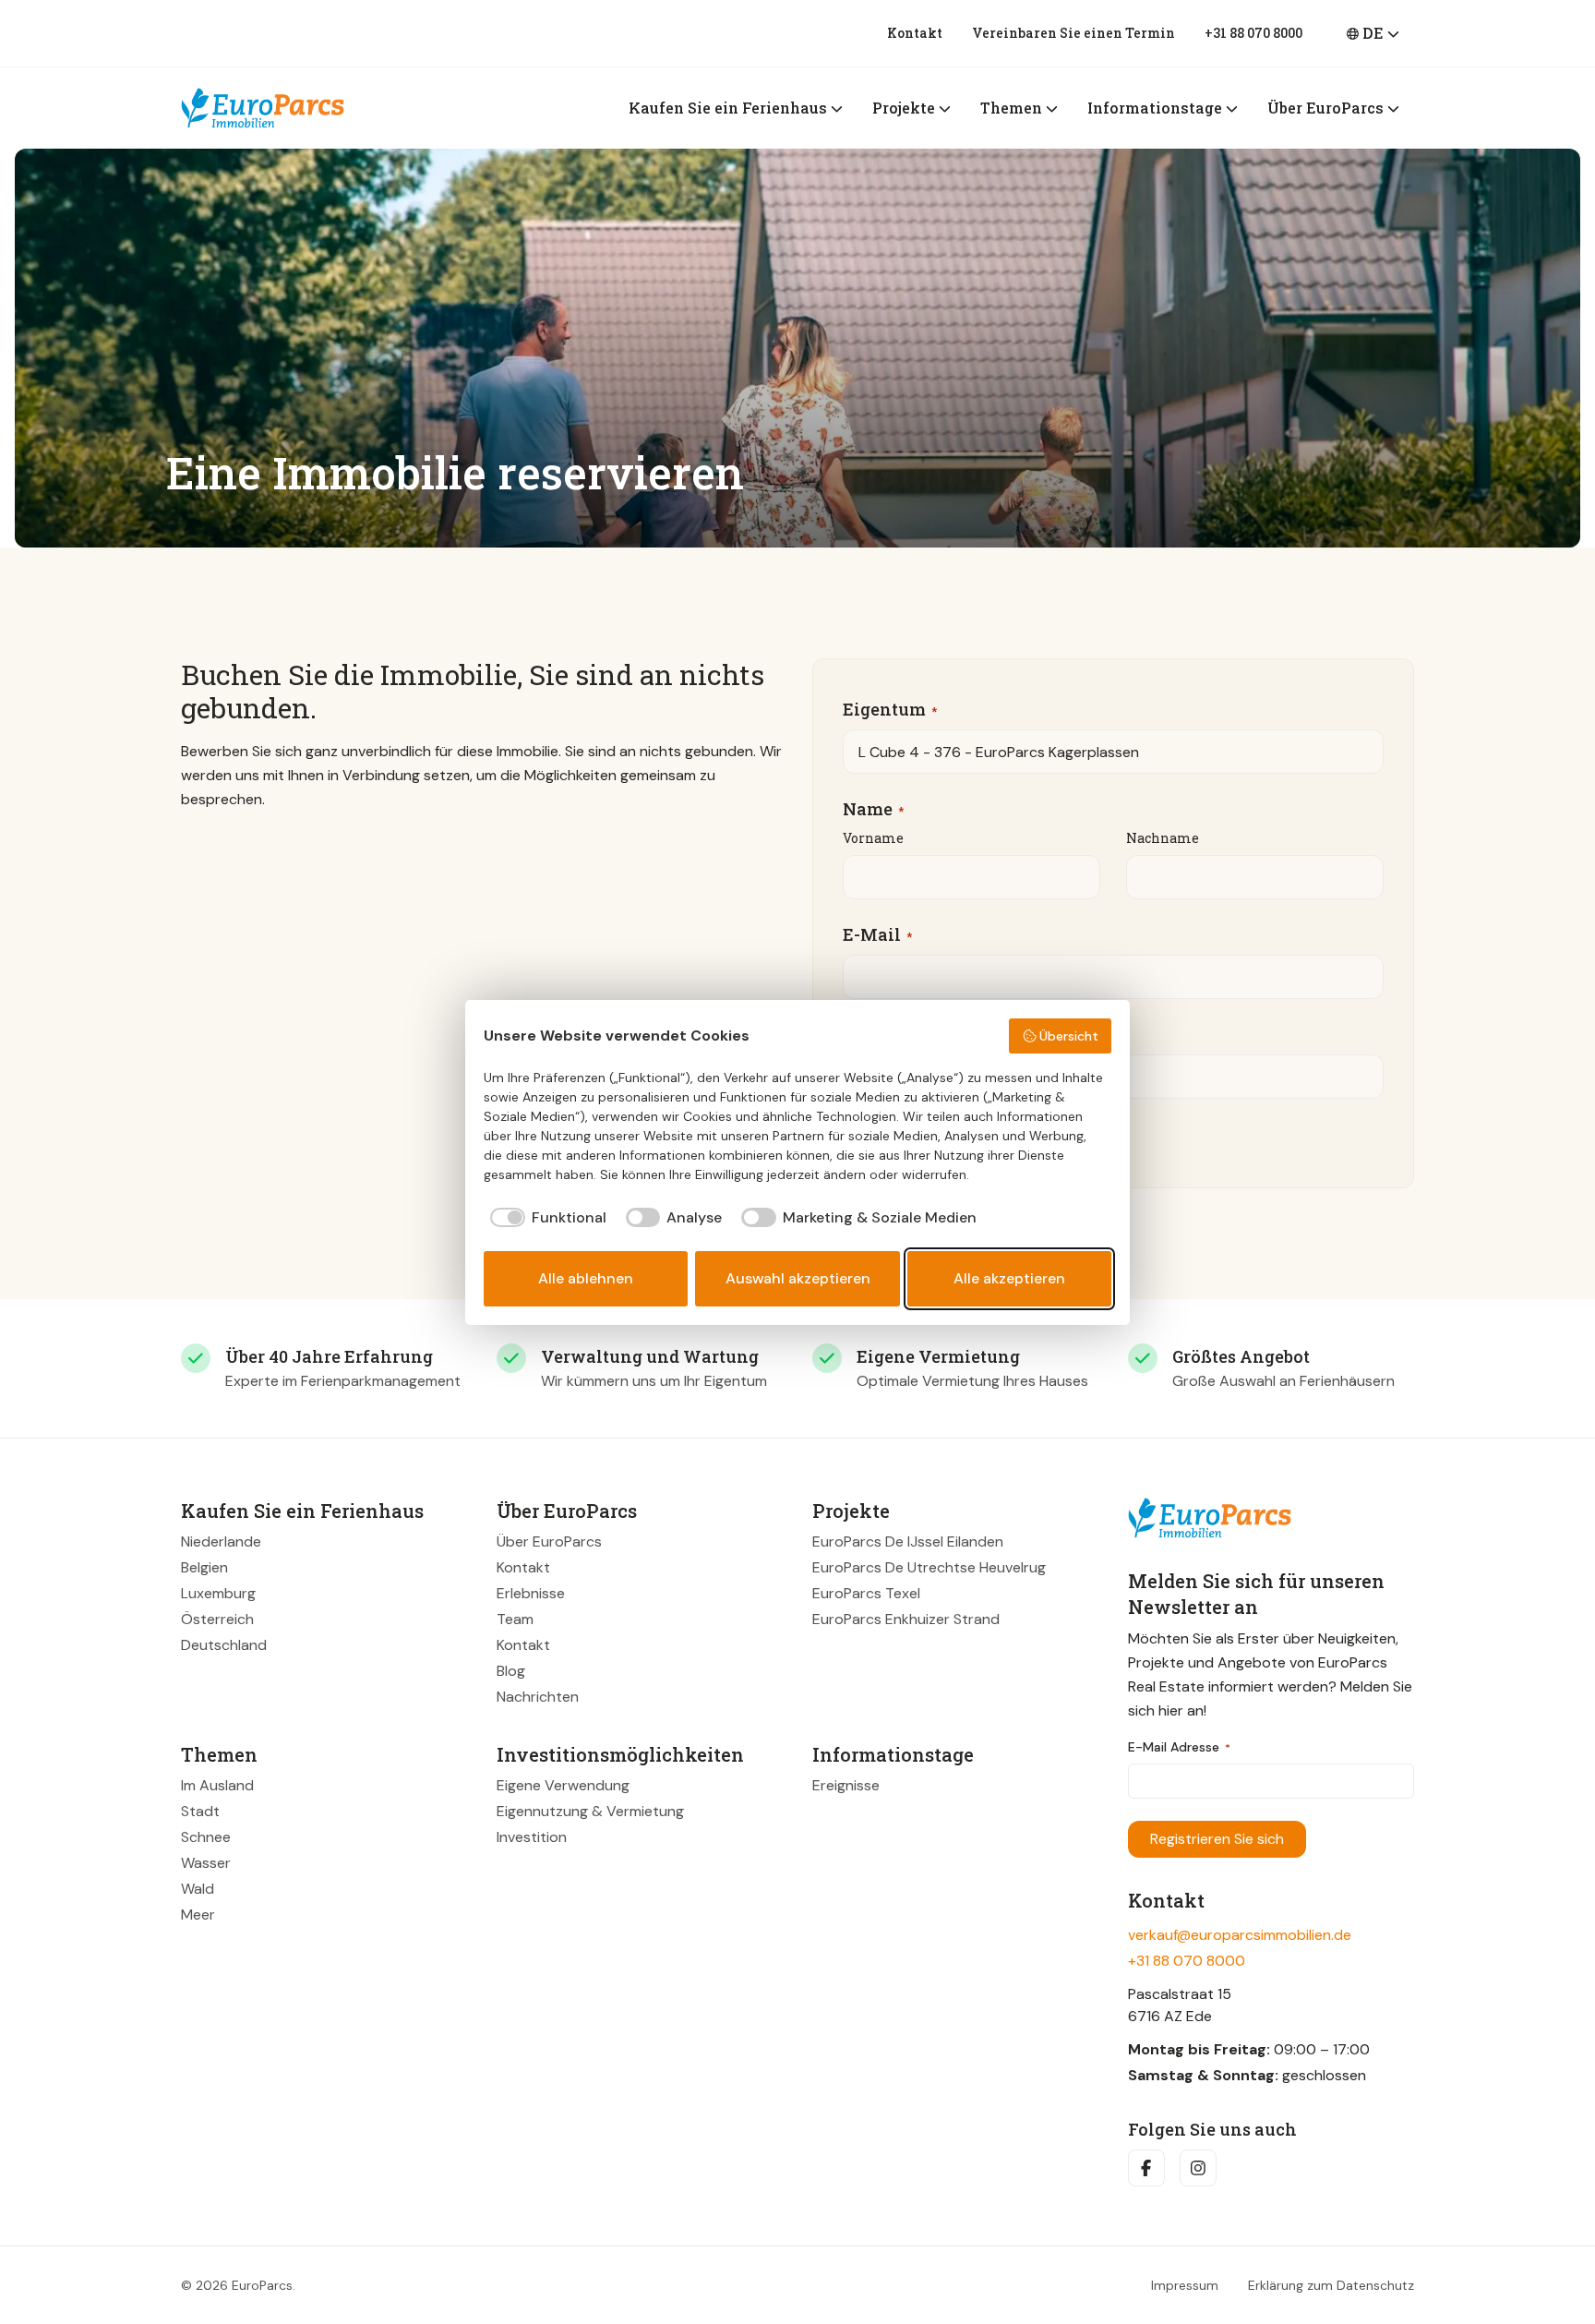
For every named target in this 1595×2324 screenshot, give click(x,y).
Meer (198, 1915)
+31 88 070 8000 (1253, 33)
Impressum (1185, 2285)
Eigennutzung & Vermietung (590, 1811)
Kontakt (915, 33)
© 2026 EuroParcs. (238, 2285)
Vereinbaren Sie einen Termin (1073, 33)
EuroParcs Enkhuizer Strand (906, 1619)
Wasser (206, 1863)
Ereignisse (846, 1785)
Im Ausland (217, 1785)
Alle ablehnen (586, 1278)
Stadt (200, 1811)
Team (515, 1619)
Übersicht (1069, 1036)
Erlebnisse (531, 1593)
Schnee (206, 1837)
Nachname (1163, 838)
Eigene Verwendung (563, 1785)
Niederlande (221, 1541)
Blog (511, 1671)
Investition (532, 1837)
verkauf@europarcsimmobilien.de (1240, 1935)
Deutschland (224, 1645)
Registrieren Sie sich (1217, 1839)
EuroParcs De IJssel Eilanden (908, 1541)
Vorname (873, 838)
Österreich (217, 1619)
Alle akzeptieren (1009, 1278)
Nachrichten (538, 1697)
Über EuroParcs (549, 1541)
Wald (198, 1889)
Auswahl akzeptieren (798, 1278)
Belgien (204, 1567)
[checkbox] (545, 1218)
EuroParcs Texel (866, 1593)
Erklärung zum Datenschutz (1331, 2285)
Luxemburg (218, 1593)
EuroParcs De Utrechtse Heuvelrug (929, 1567)
